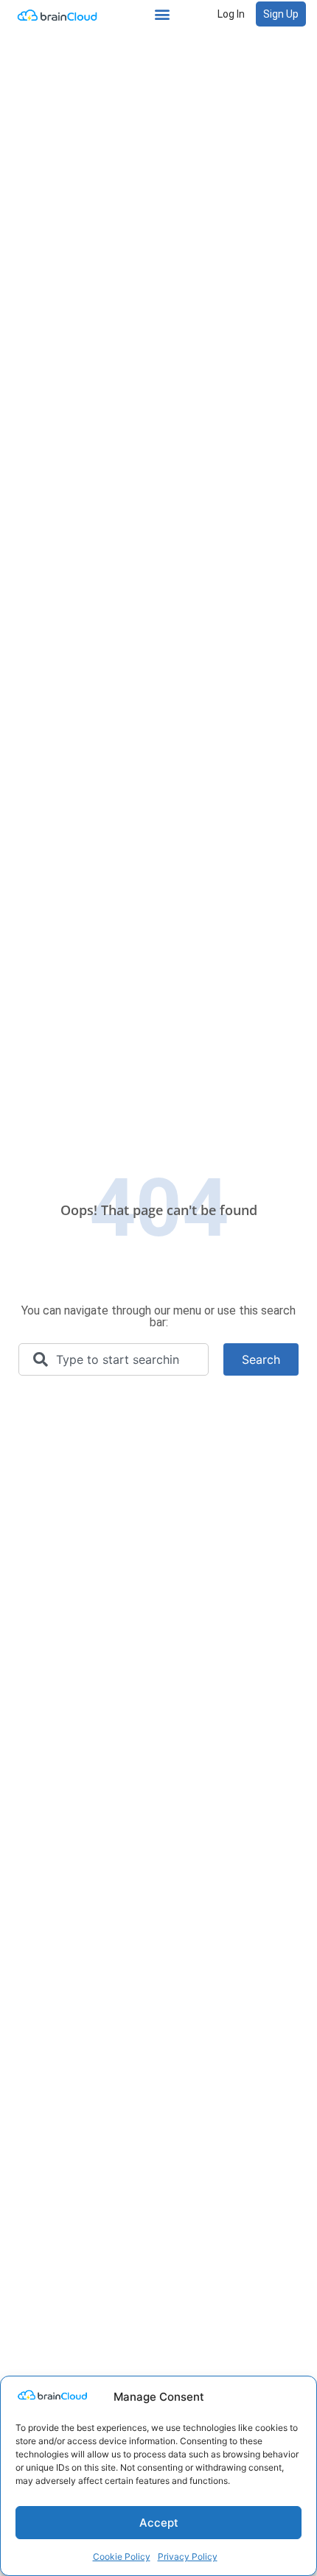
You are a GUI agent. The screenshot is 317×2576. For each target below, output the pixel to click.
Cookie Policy (122, 2556)
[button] (163, 14)
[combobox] (114, 1359)
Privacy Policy (188, 2556)
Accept (159, 2523)
